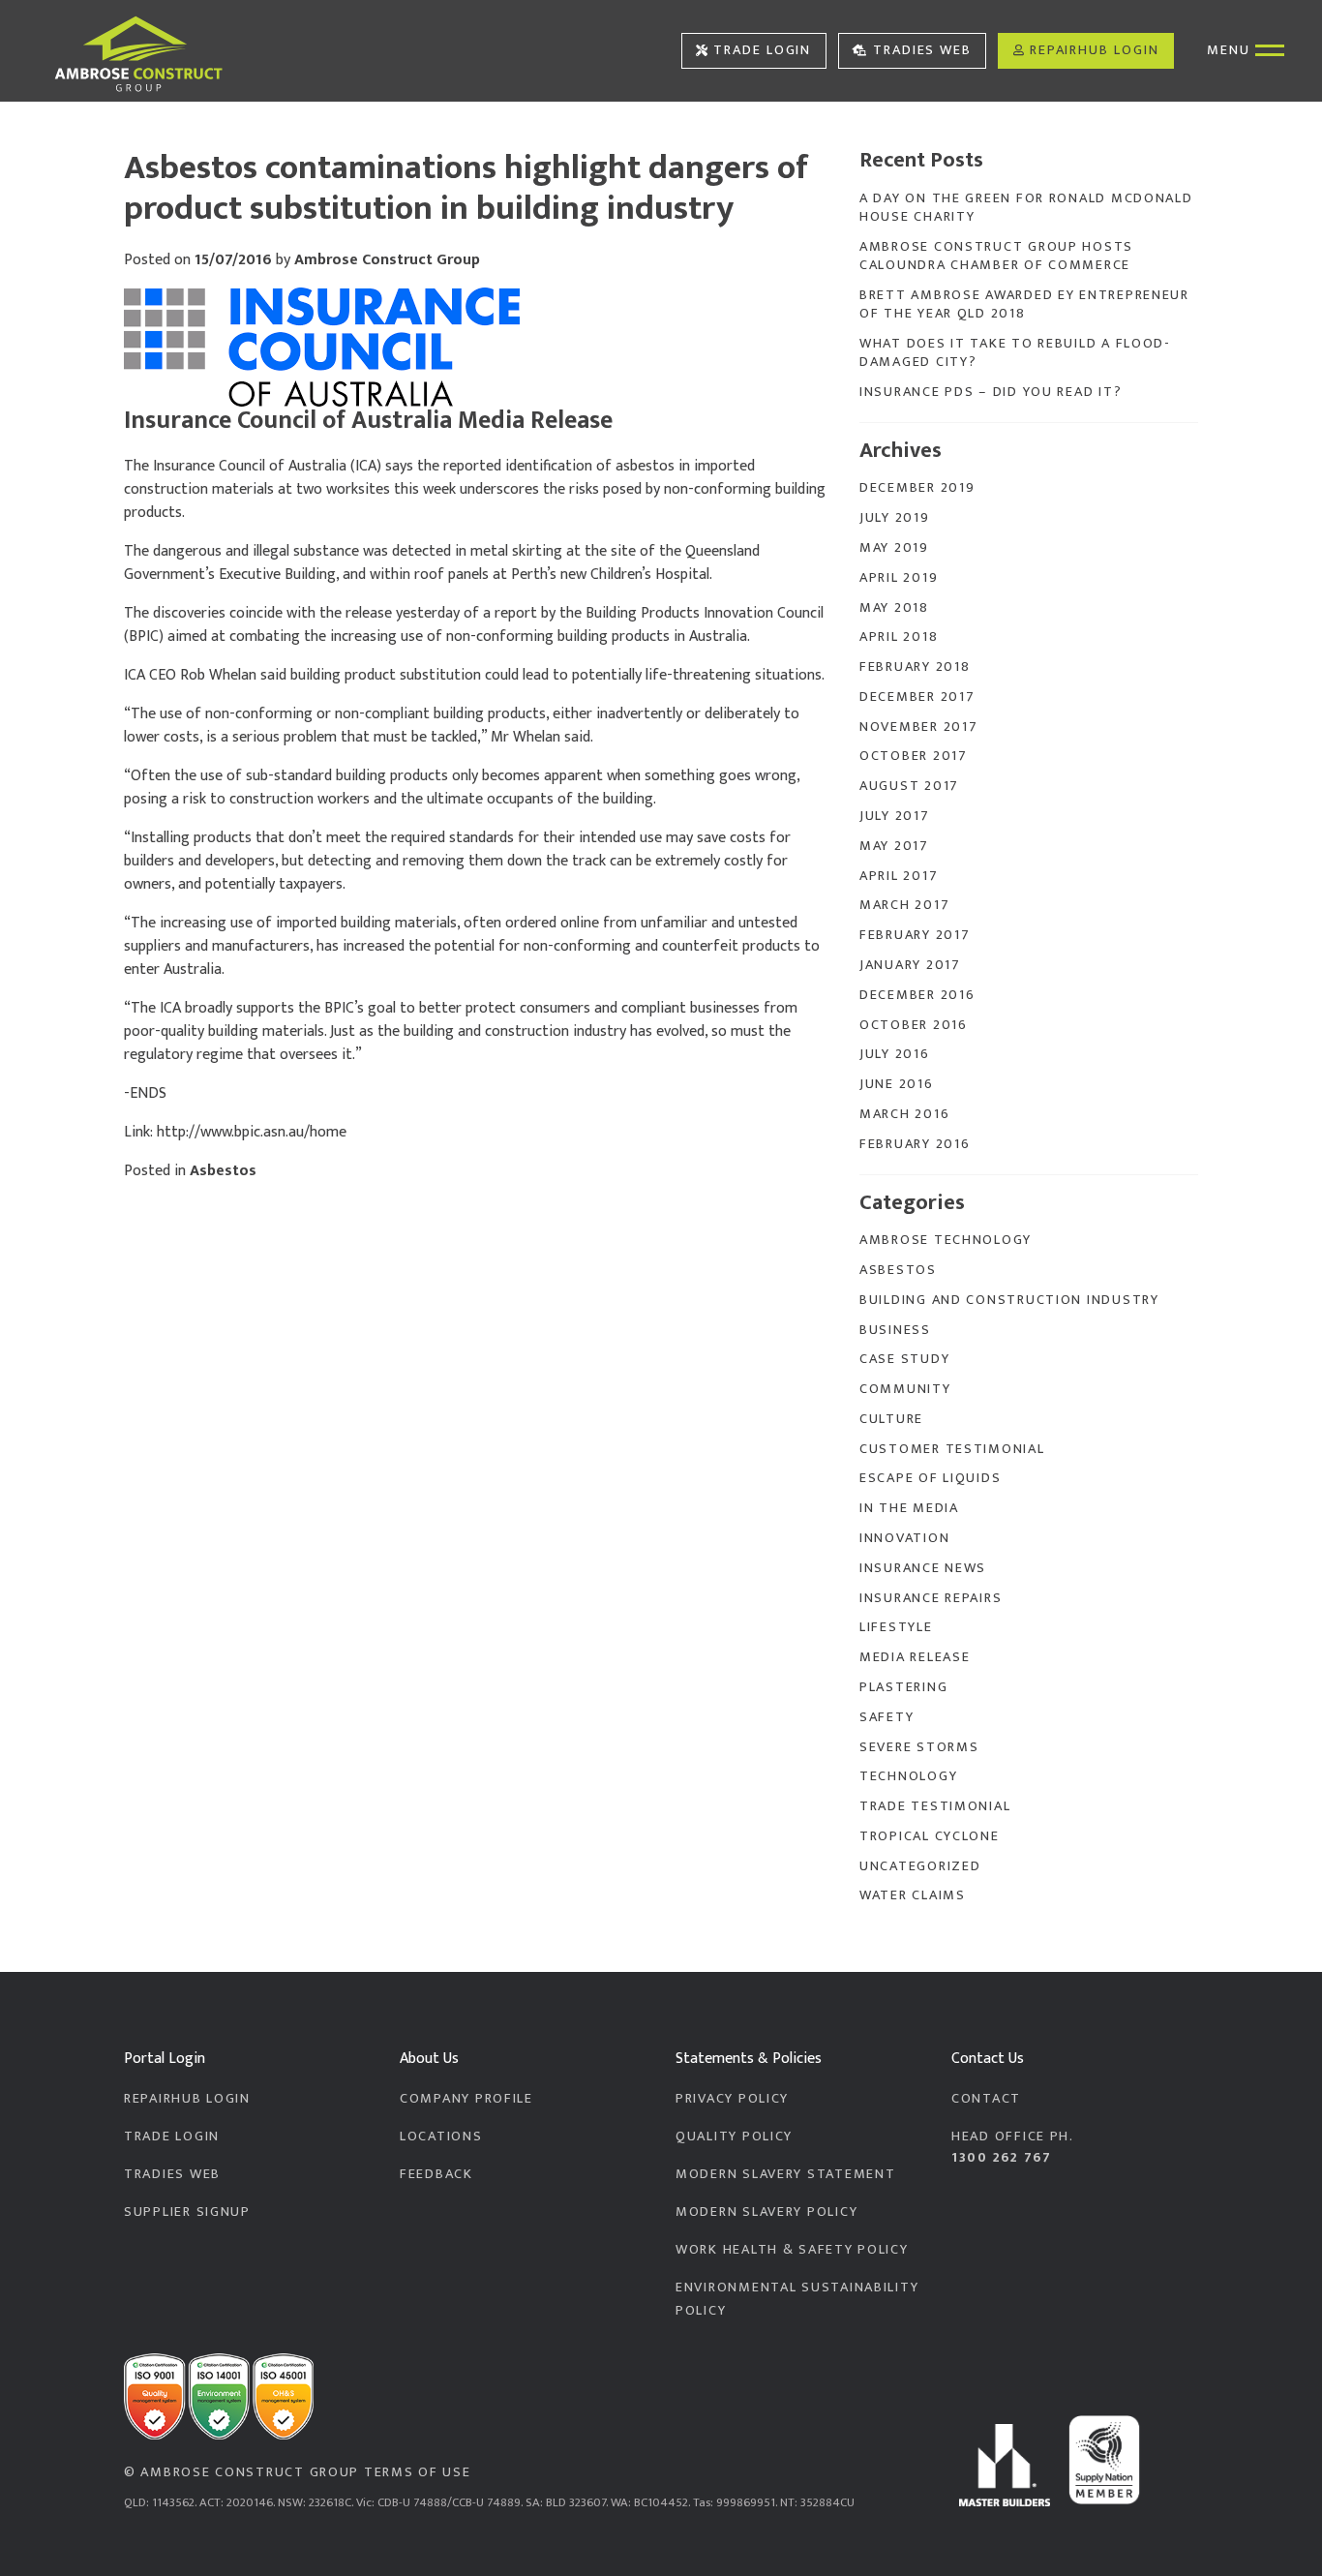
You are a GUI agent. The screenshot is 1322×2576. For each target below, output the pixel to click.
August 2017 (909, 786)
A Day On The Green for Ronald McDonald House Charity (1026, 208)
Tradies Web (922, 50)
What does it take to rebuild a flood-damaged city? (1015, 353)
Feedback (436, 2174)
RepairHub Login (1095, 50)
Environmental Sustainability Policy (797, 2299)
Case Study (904, 1359)
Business (895, 1330)
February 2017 (915, 935)
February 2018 (915, 667)
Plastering (903, 1687)
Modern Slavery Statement (785, 2174)
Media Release (915, 1657)
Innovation (904, 1538)
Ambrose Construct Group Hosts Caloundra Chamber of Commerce (996, 256)
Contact (986, 2099)
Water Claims (913, 1895)
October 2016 (914, 1025)
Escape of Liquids (930, 1478)
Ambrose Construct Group (387, 260)
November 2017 (918, 727)
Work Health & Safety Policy (792, 2250)
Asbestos (223, 1171)
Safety (886, 1717)
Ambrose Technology (946, 1240)
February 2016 (915, 1144)
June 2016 (897, 1084)
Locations (441, 2137)
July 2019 (895, 518)
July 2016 (895, 1054)
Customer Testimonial (952, 1449)
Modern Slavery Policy (766, 2212)
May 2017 (894, 846)
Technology (908, 1776)
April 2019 (899, 578)
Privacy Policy (732, 2099)
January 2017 (910, 965)
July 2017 (895, 816)
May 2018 (894, 608)
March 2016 (904, 1114)
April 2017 (899, 876)
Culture (891, 1419)
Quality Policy (734, 2137)
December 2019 (917, 488)
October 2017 (914, 756)
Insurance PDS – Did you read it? (991, 392)
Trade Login (762, 50)
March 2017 (904, 905)
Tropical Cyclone (930, 1836)
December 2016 (917, 995)
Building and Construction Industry (1009, 1300)
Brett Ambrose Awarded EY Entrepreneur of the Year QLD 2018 (1024, 304)
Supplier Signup (187, 2212)
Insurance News (923, 1568)
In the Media (909, 1508)
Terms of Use (418, 2472)
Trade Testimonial (935, 1806)
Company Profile (466, 2099)
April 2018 (899, 637)
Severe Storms (919, 1747)
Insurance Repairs (931, 1598)
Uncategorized (920, 1866)
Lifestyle (896, 1627)
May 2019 (894, 548)
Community (905, 1389)
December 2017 (917, 697)
